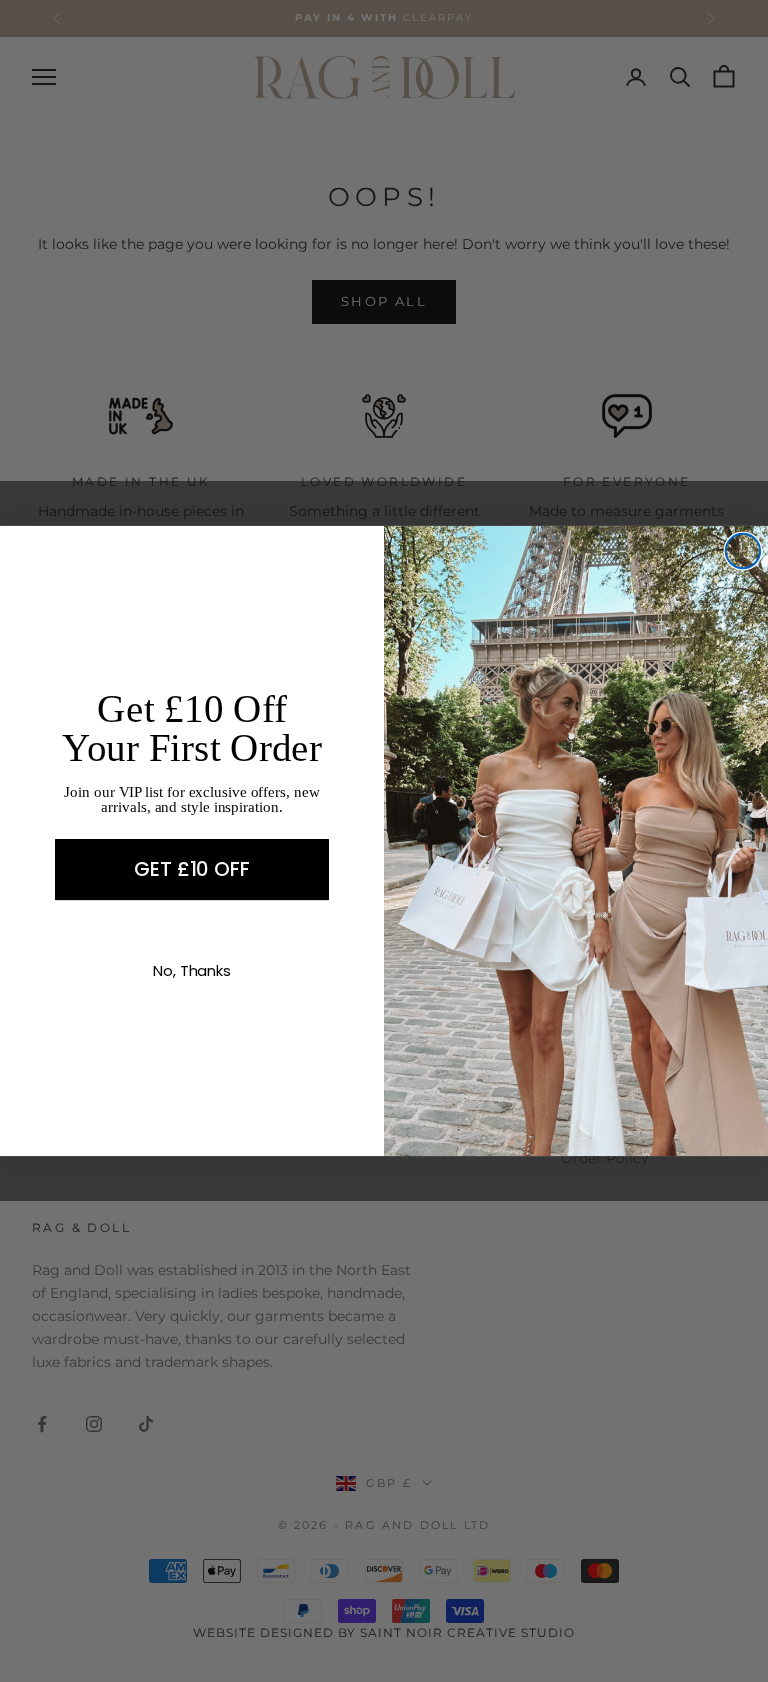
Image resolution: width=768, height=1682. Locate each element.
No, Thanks (192, 970)
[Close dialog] (743, 551)
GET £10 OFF (191, 870)
